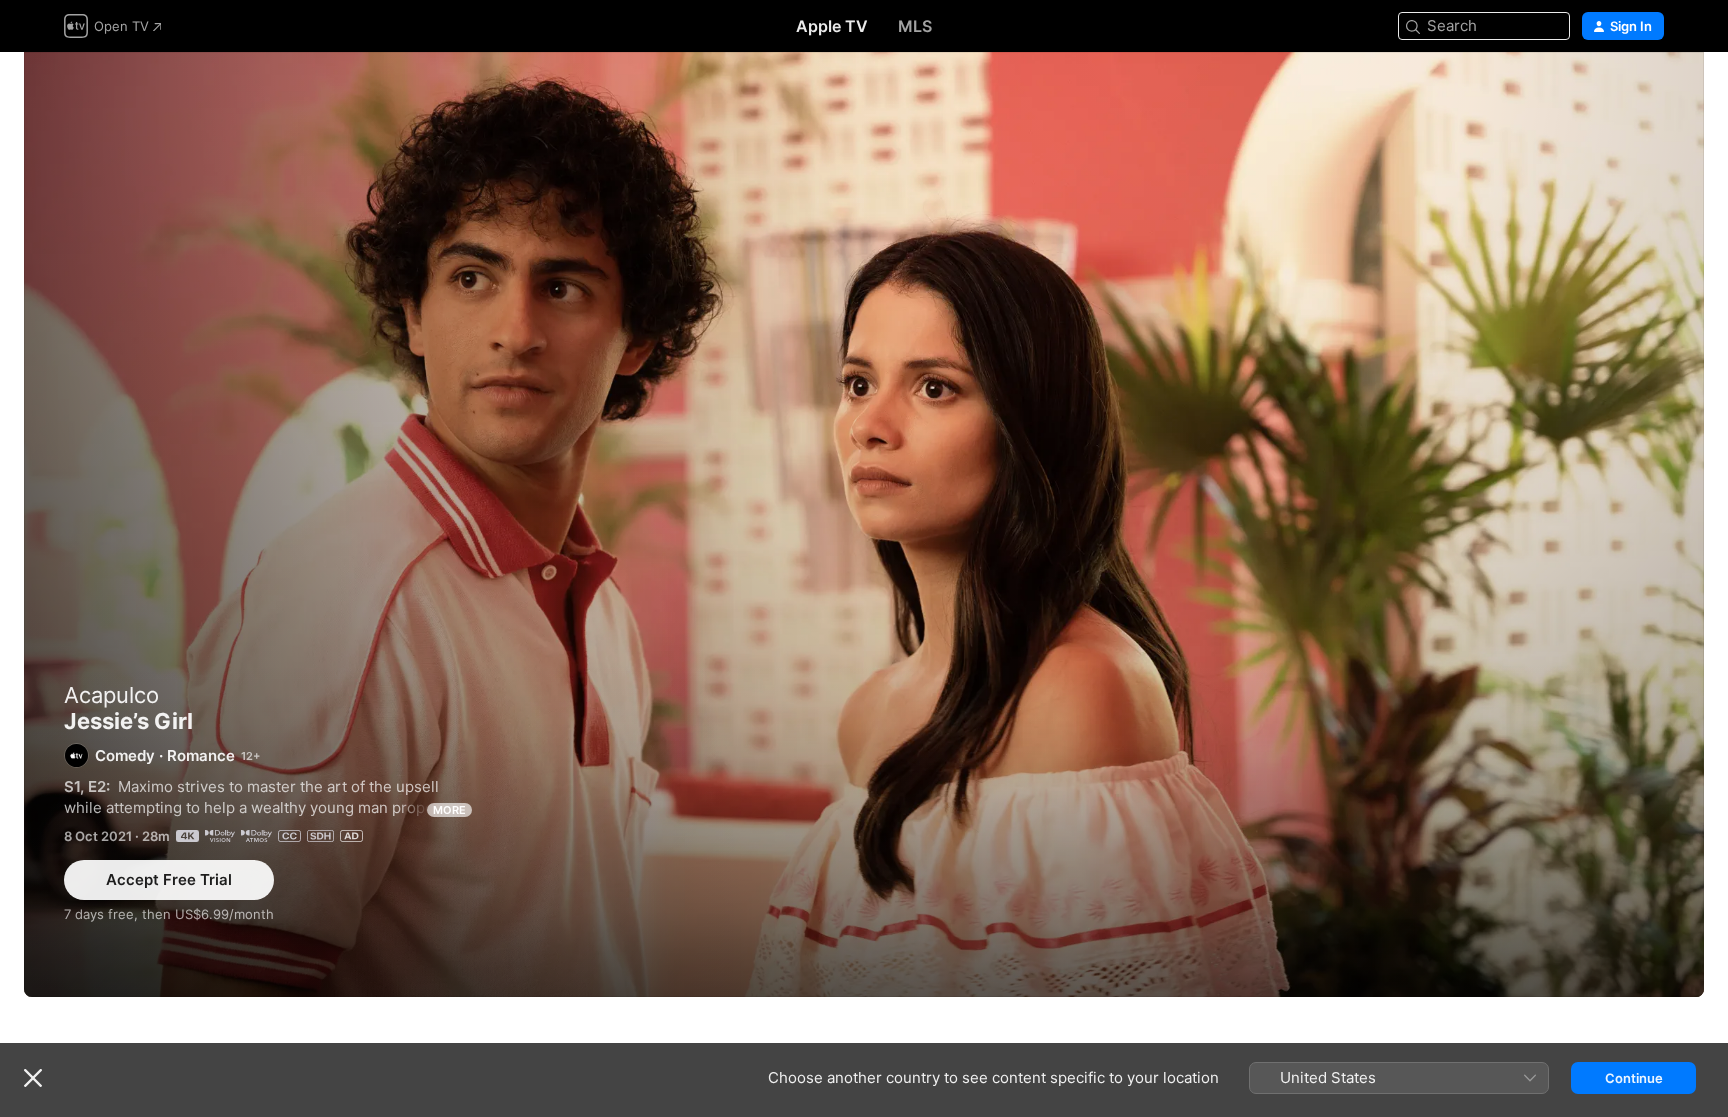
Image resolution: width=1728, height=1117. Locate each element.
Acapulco (111, 695)
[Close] (33, 1078)
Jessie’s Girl (864, 524)
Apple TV (832, 26)
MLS (915, 26)
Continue (1634, 1078)
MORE (449, 810)
